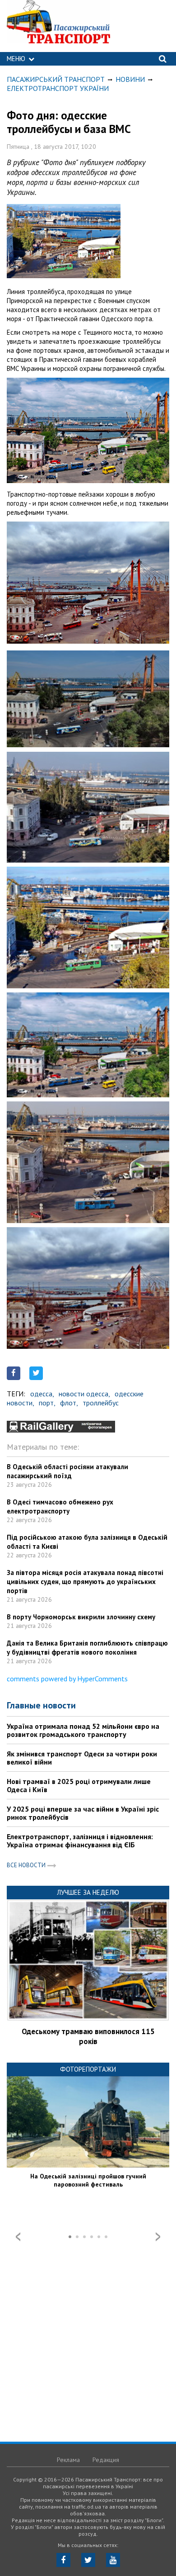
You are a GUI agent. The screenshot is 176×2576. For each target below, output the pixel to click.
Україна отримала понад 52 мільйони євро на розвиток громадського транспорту (83, 1730)
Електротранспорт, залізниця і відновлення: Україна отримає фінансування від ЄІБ (80, 1841)
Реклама (68, 2460)
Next (158, 2237)
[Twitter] (88, 2560)
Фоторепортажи (88, 2069)
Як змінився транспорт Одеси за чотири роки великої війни (82, 1758)
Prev (18, 2237)
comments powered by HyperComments (67, 1679)
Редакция (106, 2460)
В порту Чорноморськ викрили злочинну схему (81, 1617)
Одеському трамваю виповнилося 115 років (88, 2036)
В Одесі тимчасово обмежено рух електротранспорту (60, 1506)
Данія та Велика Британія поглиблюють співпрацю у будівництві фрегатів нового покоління (87, 1648)
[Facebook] (63, 2560)
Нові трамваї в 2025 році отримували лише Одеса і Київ (79, 1785)
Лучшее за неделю (88, 1892)
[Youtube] (113, 2560)
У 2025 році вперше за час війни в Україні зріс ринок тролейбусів (83, 1813)
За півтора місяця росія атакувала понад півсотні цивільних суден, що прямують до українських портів (85, 1582)
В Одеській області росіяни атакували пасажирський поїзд (67, 1471)
